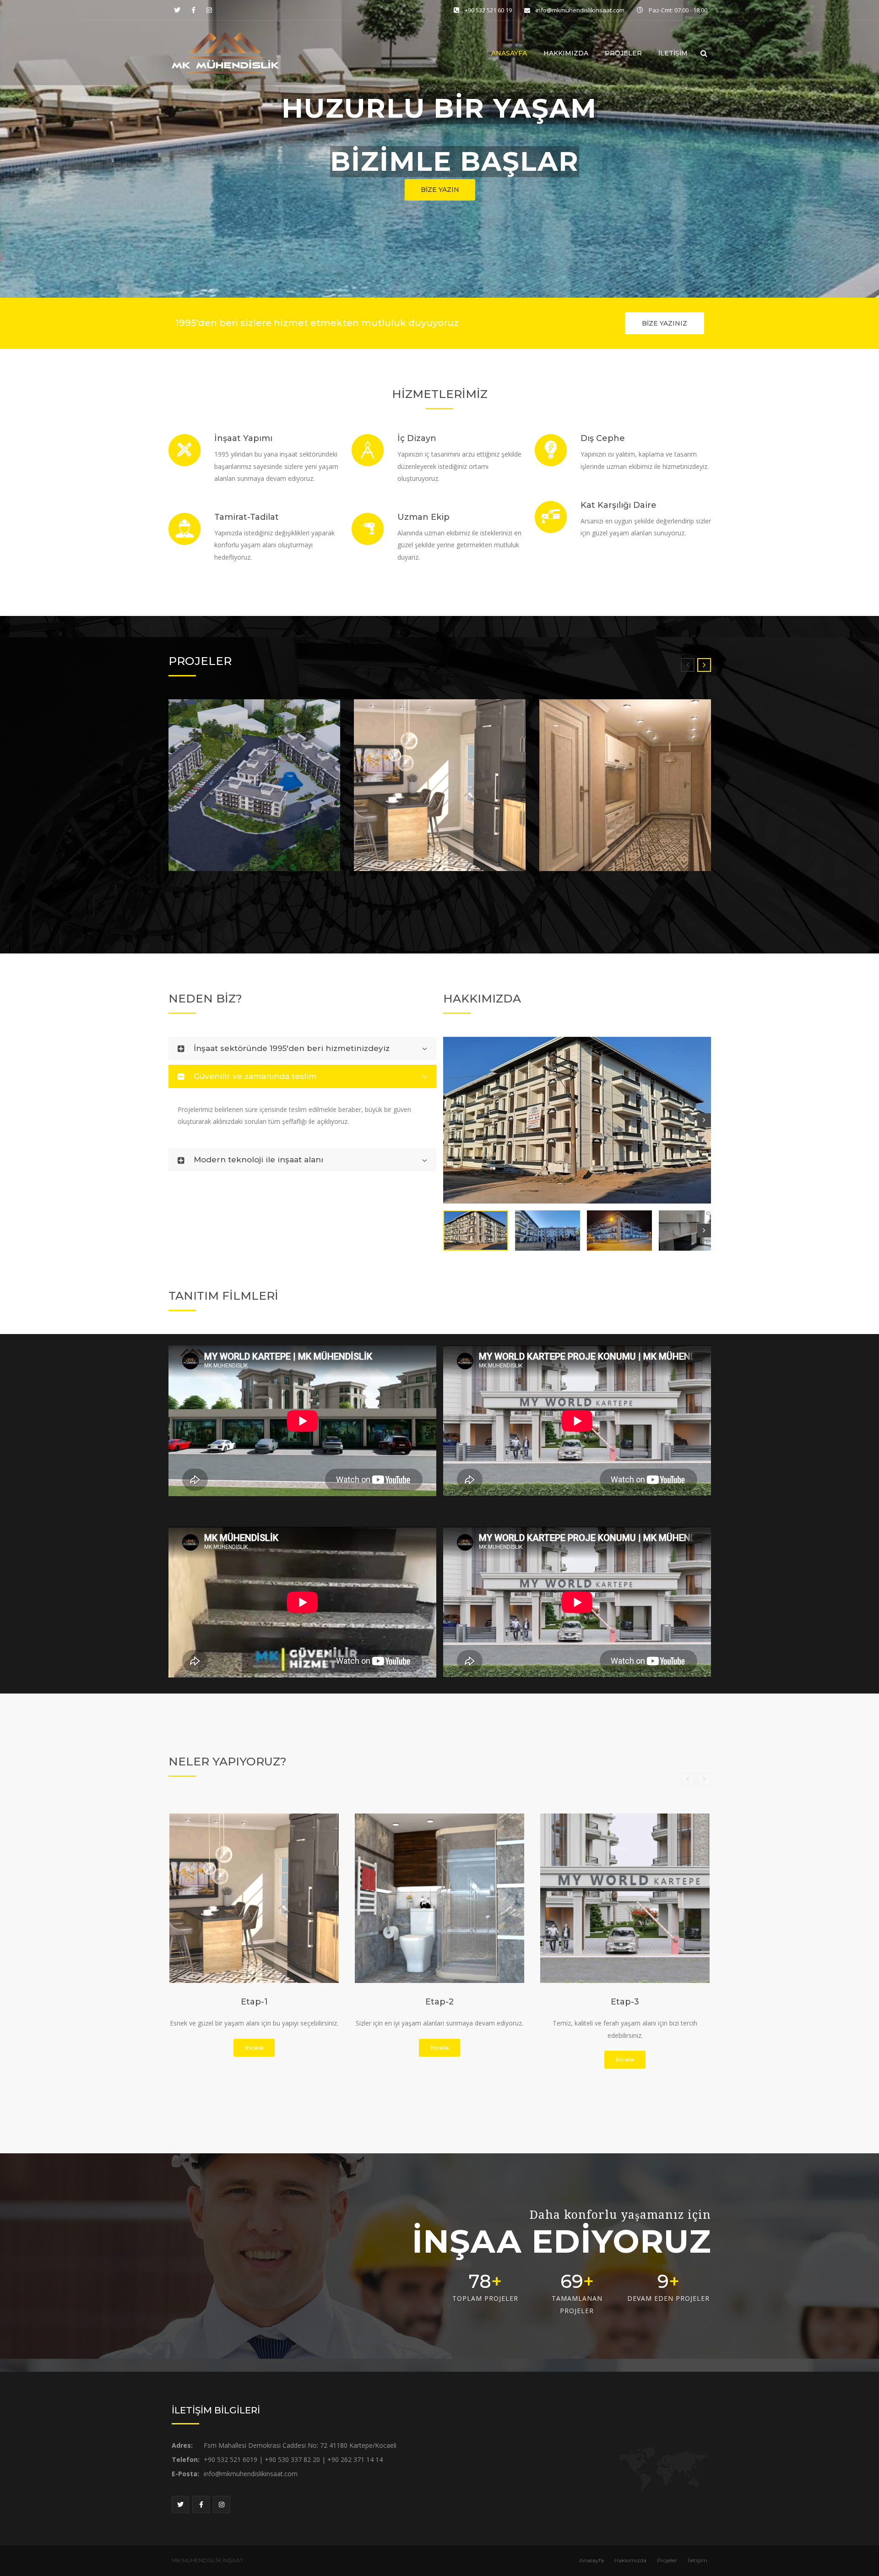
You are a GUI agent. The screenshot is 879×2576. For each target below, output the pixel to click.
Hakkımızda (566, 53)
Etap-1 (254, 2002)
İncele (254, 2048)
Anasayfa (509, 53)
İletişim (673, 53)
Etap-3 (625, 2002)
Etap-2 (439, 2002)
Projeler (623, 53)
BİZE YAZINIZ (665, 323)
